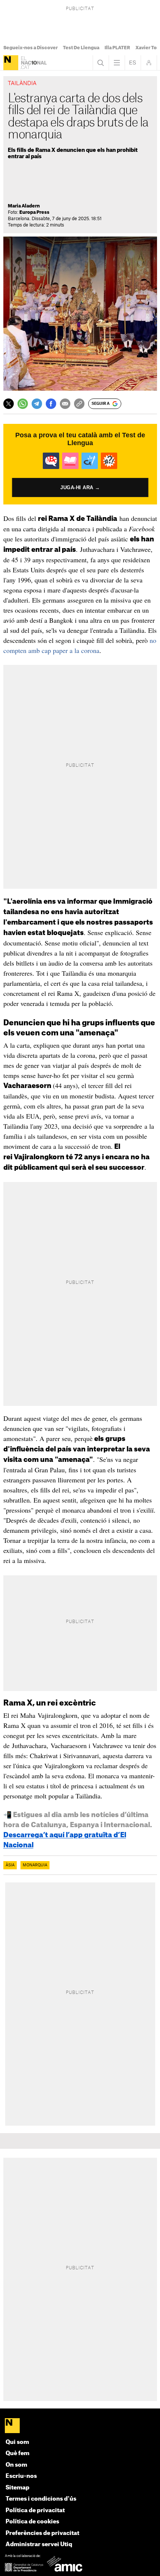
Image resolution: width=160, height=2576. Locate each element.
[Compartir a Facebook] (51, 404)
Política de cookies (32, 2522)
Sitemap (17, 2488)
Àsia (10, 1865)
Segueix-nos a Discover (31, 48)
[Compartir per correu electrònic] (65, 404)
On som (16, 2465)
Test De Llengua (81, 48)
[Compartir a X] (9, 404)
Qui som (17, 2442)
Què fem (17, 2453)
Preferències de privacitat (42, 2533)
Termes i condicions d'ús (41, 2499)
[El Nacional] (11, 63)
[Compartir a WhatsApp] (23, 404)
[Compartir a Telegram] (37, 404)
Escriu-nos (21, 2476)
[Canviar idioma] (133, 63)
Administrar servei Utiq (39, 2544)
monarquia (35, 1865)
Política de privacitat (35, 2511)
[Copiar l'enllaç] (79, 404)
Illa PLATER (117, 48)
